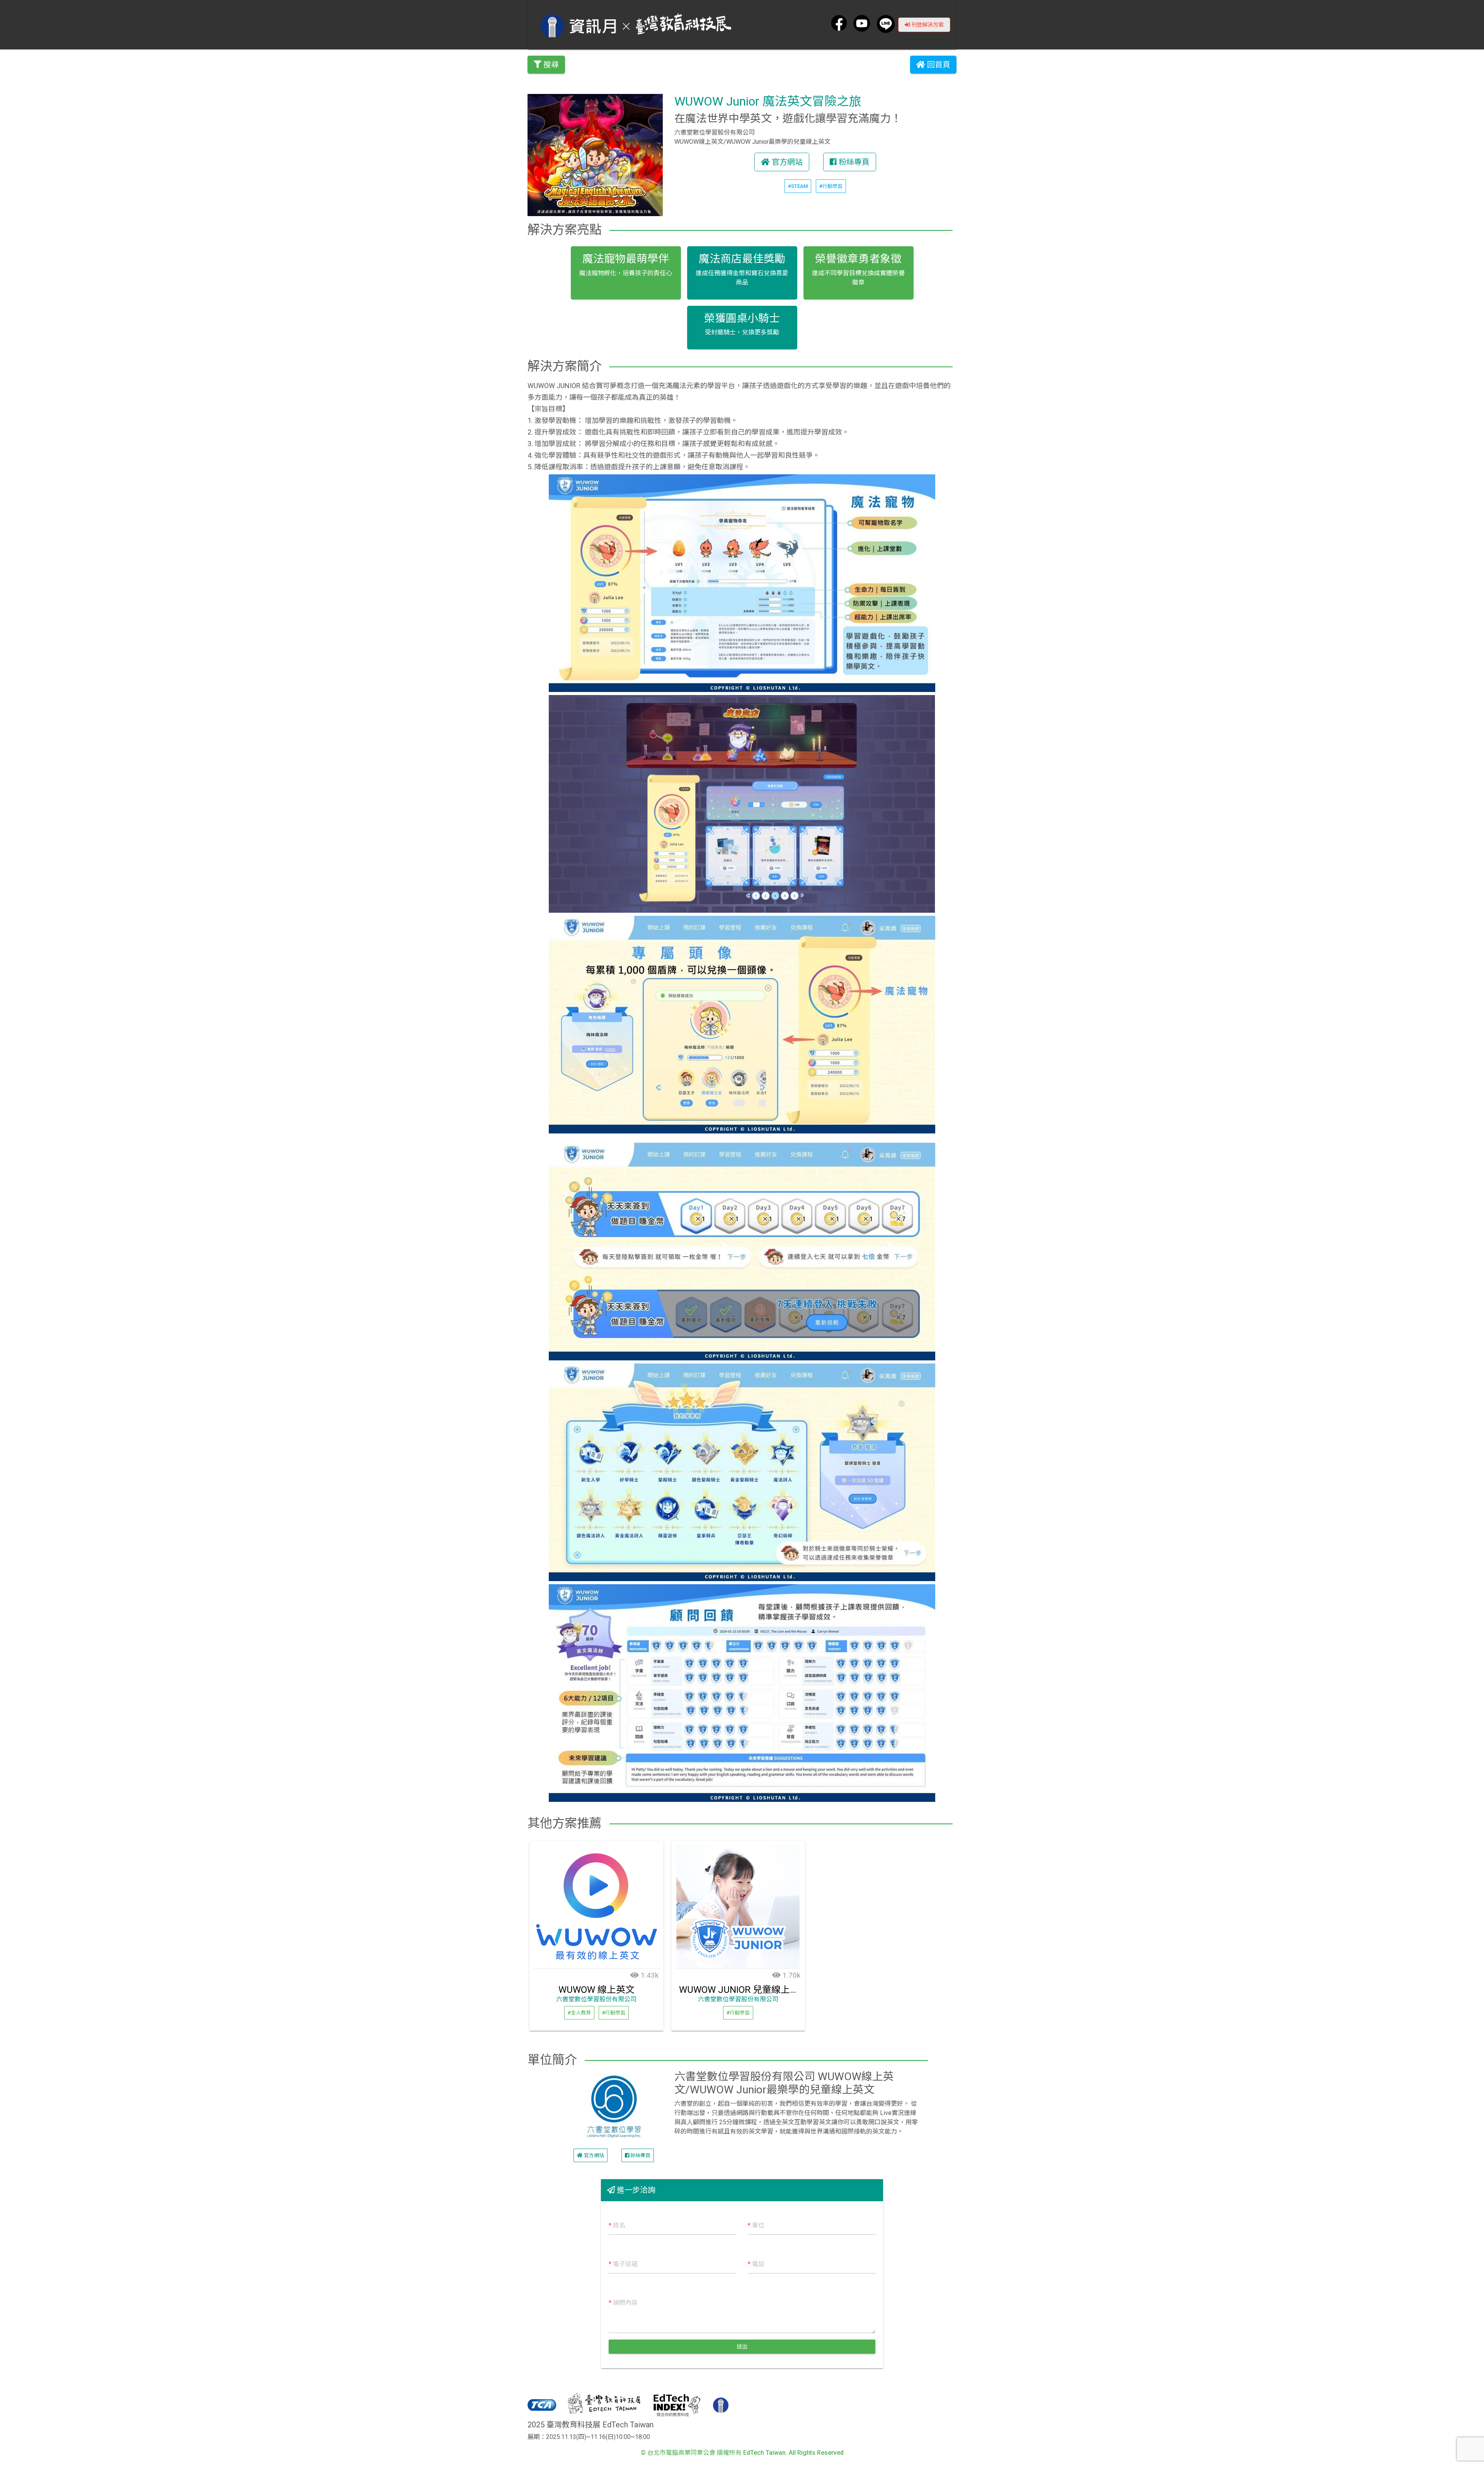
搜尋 (550, 65)
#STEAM (798, 186)
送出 (742, 2347)
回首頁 (938, 65)
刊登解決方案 (927, 25)
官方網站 (786, 162)
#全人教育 (579, 2013)
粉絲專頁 (853, 162)
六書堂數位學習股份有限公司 (596, 1999)
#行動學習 (831, 186)
